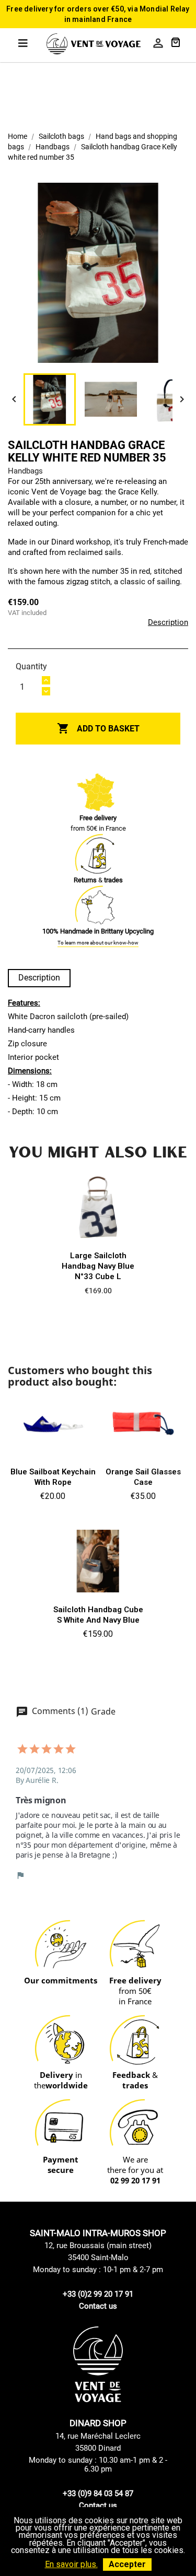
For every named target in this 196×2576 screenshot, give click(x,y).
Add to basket (98, 728)
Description (168, 622)
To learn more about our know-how (98, 943)
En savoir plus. (71, 2564)
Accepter (127, 2564)
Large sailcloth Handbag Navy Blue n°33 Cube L (98, 1266)
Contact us (98, 2306)
